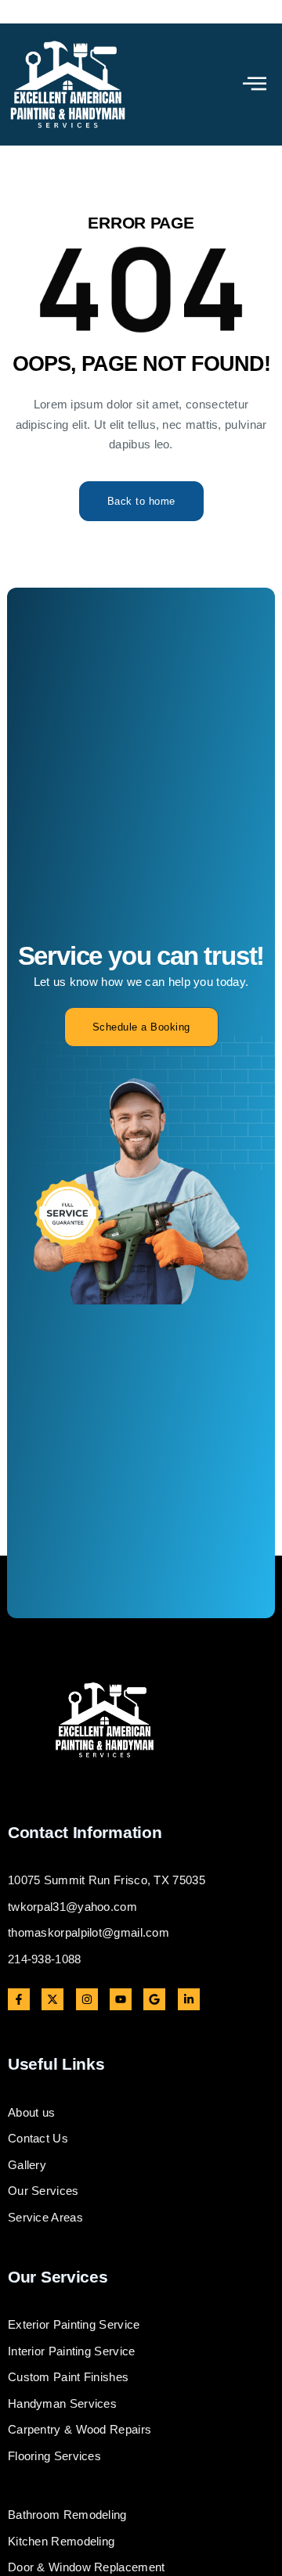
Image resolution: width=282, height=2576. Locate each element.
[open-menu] (255, 85)
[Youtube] (121, 1999)
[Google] (154, 1999)
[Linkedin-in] (189, 1999)
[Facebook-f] (19, 1999)
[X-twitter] (52, 1999)
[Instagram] (87, 1999)
